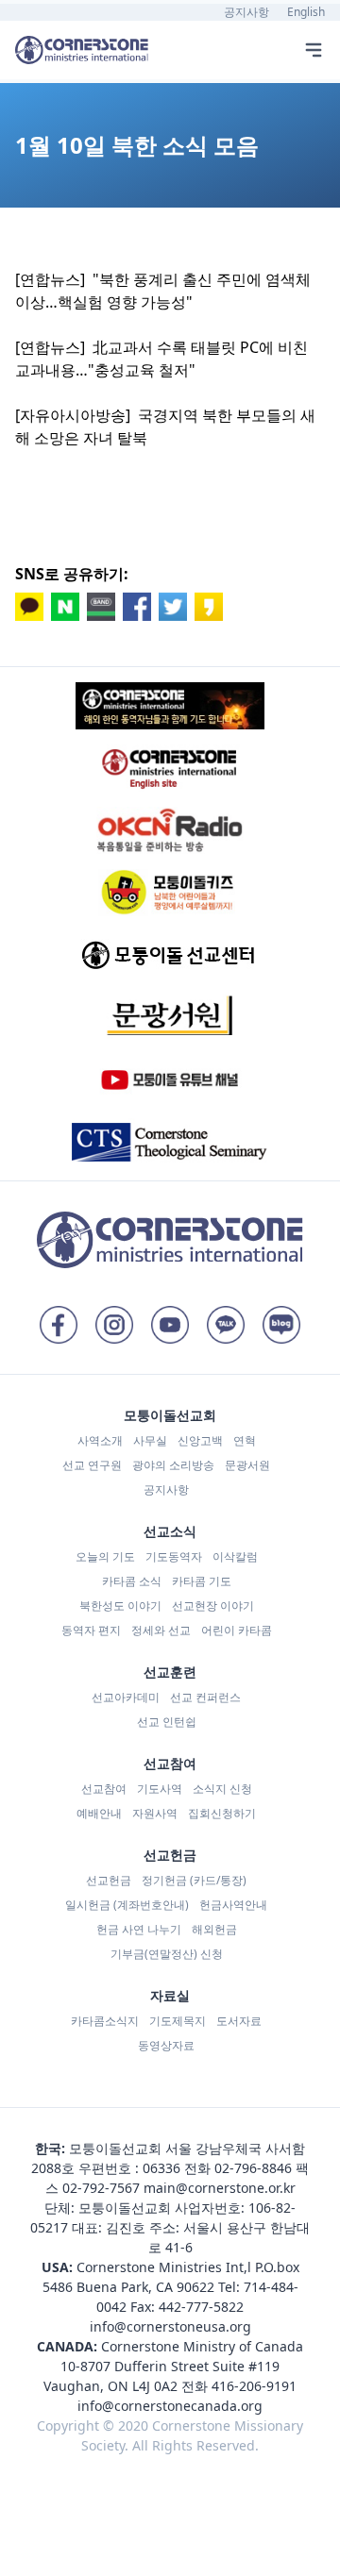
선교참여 (104, 1789)
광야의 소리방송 (173, 1465)
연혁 (245, 1440)
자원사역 (155, 1813)
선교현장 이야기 (213, 1606)
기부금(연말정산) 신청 (167, 1954)
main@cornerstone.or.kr (220, 2188)
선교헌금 (109, 1880)
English (306, 12)
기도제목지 (178, 2021)
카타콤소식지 (105, 2021)
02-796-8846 (253, 2168)
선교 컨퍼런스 (205, 1697)
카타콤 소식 (132, 1581)
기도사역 (160, 1789)
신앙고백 (200, 1440)
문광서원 (247, 1465)
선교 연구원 (92, 1465)
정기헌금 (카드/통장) (194, 1880)
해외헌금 (214, 1929)
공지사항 (246, 12)
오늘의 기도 (105, 1556)
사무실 (150, 1440)
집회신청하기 (222, 1813)
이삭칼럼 (235, 1556)
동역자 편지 (91, 1630)
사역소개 (100, 1440)
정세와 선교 (161, 1630)
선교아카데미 (126, 1697)
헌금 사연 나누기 (139, 1929)
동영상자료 (166, 2045)
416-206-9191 (254, 2386)
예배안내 (99, 1813)
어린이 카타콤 (237, 1630)
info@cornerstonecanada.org (170, 2406)
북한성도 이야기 (120, 1606)
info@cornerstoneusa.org (170, 2326)
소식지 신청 (222, 1789)
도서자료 (239, 2021)
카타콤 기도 (202, 1581)
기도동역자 (174, 1556)
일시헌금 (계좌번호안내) (127, 1905)
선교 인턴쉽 (167, 1722)
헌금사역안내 (233, 1905)
